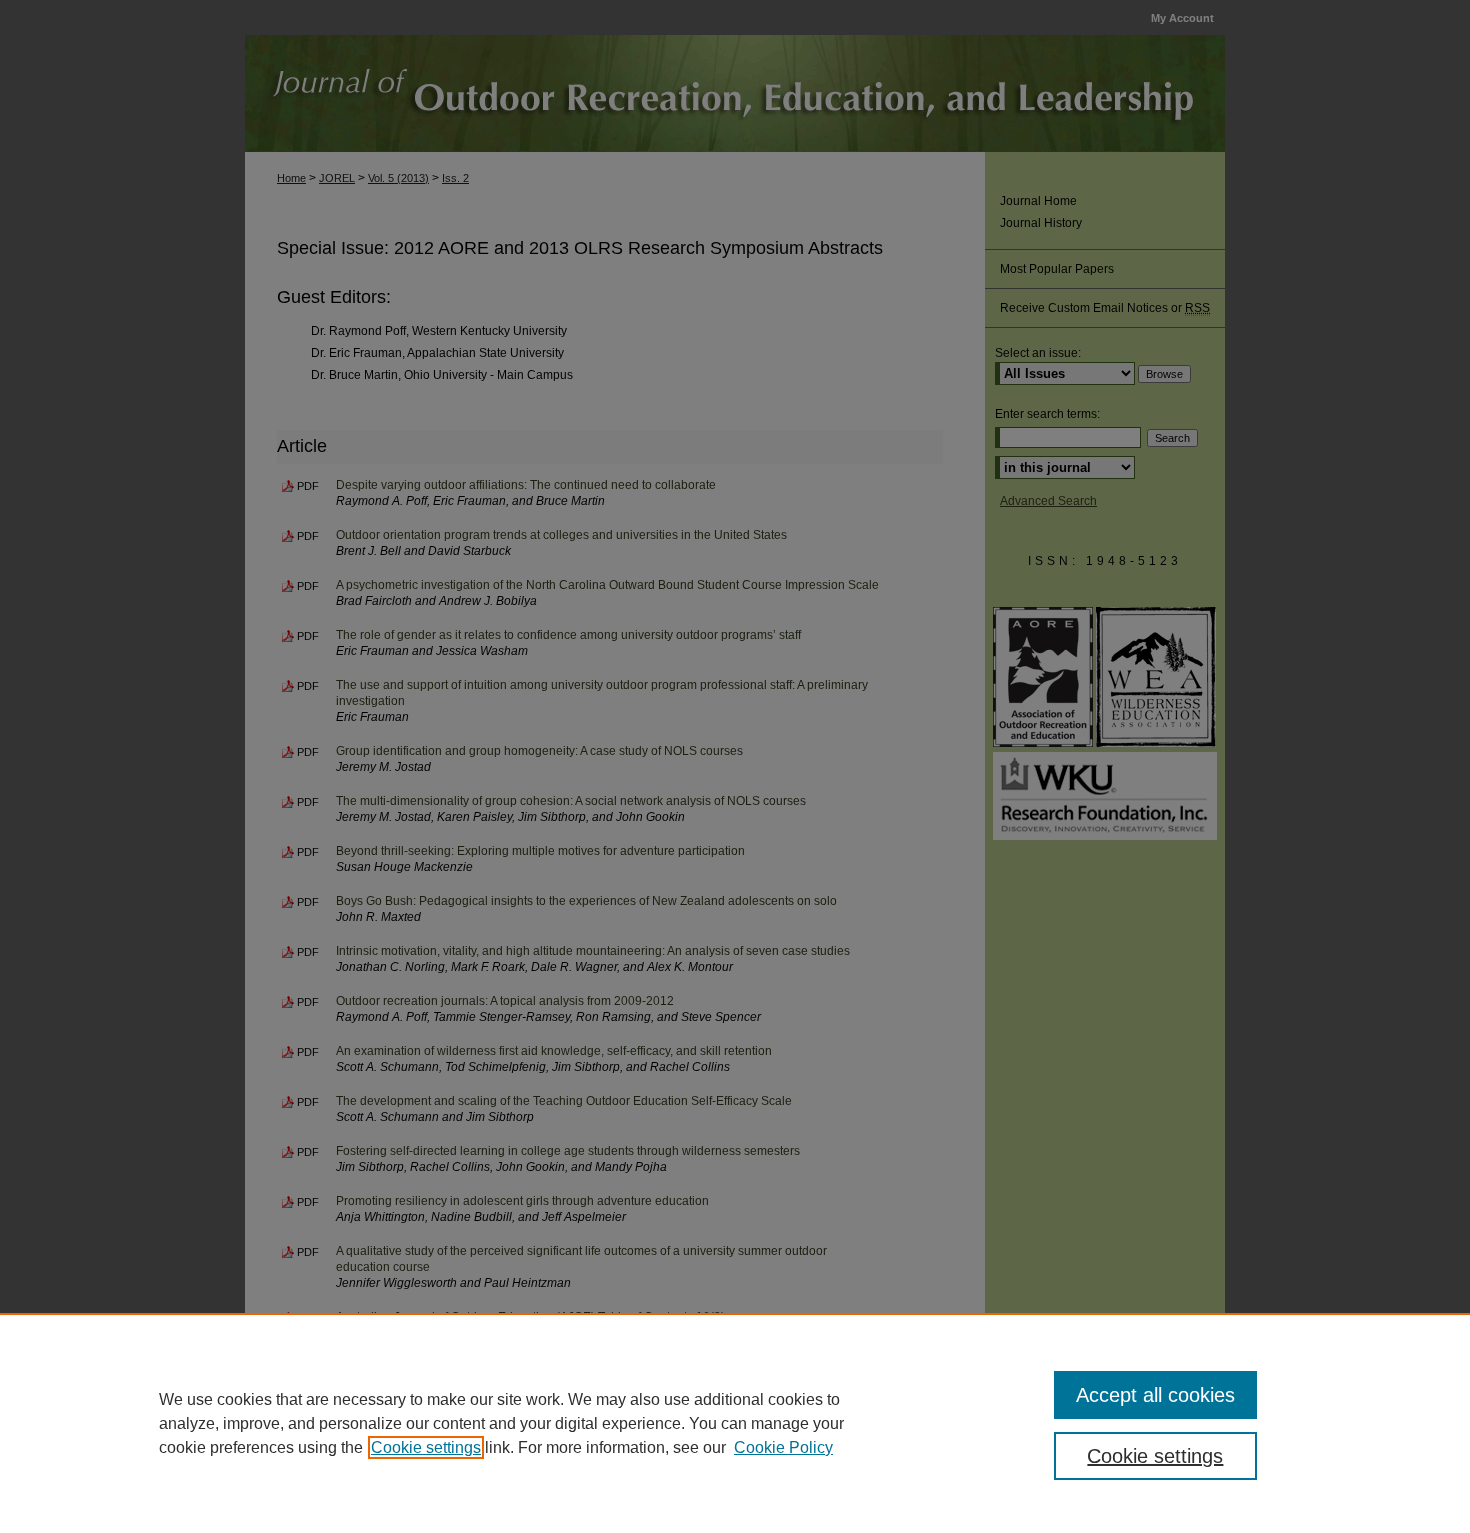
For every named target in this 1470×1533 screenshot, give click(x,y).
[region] (735, 1423)
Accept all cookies (1155, 1395)
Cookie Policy (783, 1447)
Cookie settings (426, 1447)
